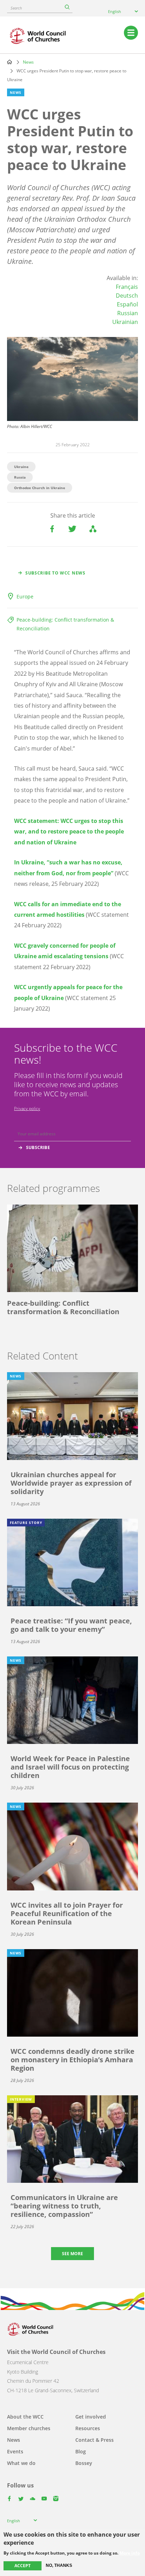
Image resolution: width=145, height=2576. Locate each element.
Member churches (29, 2428)
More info (130, 2553)
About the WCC (25, 2417)
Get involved (91, 2417)
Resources (88, 2428)
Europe (25, 596)
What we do (21, 2463)
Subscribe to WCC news (55, 573)
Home (10, 62)
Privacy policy (27, 1108)
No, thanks (59, 2565)
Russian (128, 313)
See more (72, 2254)
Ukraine (21, 467)
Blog (81, 2451)
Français (127, 287)
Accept (23, 2566)
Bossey (84, 2463)
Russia (20, 477)
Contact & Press (94, 2440)
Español (127, 304)
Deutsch (127, 296)
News (28, 62)
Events (15, 2451)
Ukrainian (125, 322)
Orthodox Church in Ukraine (40, 488)
